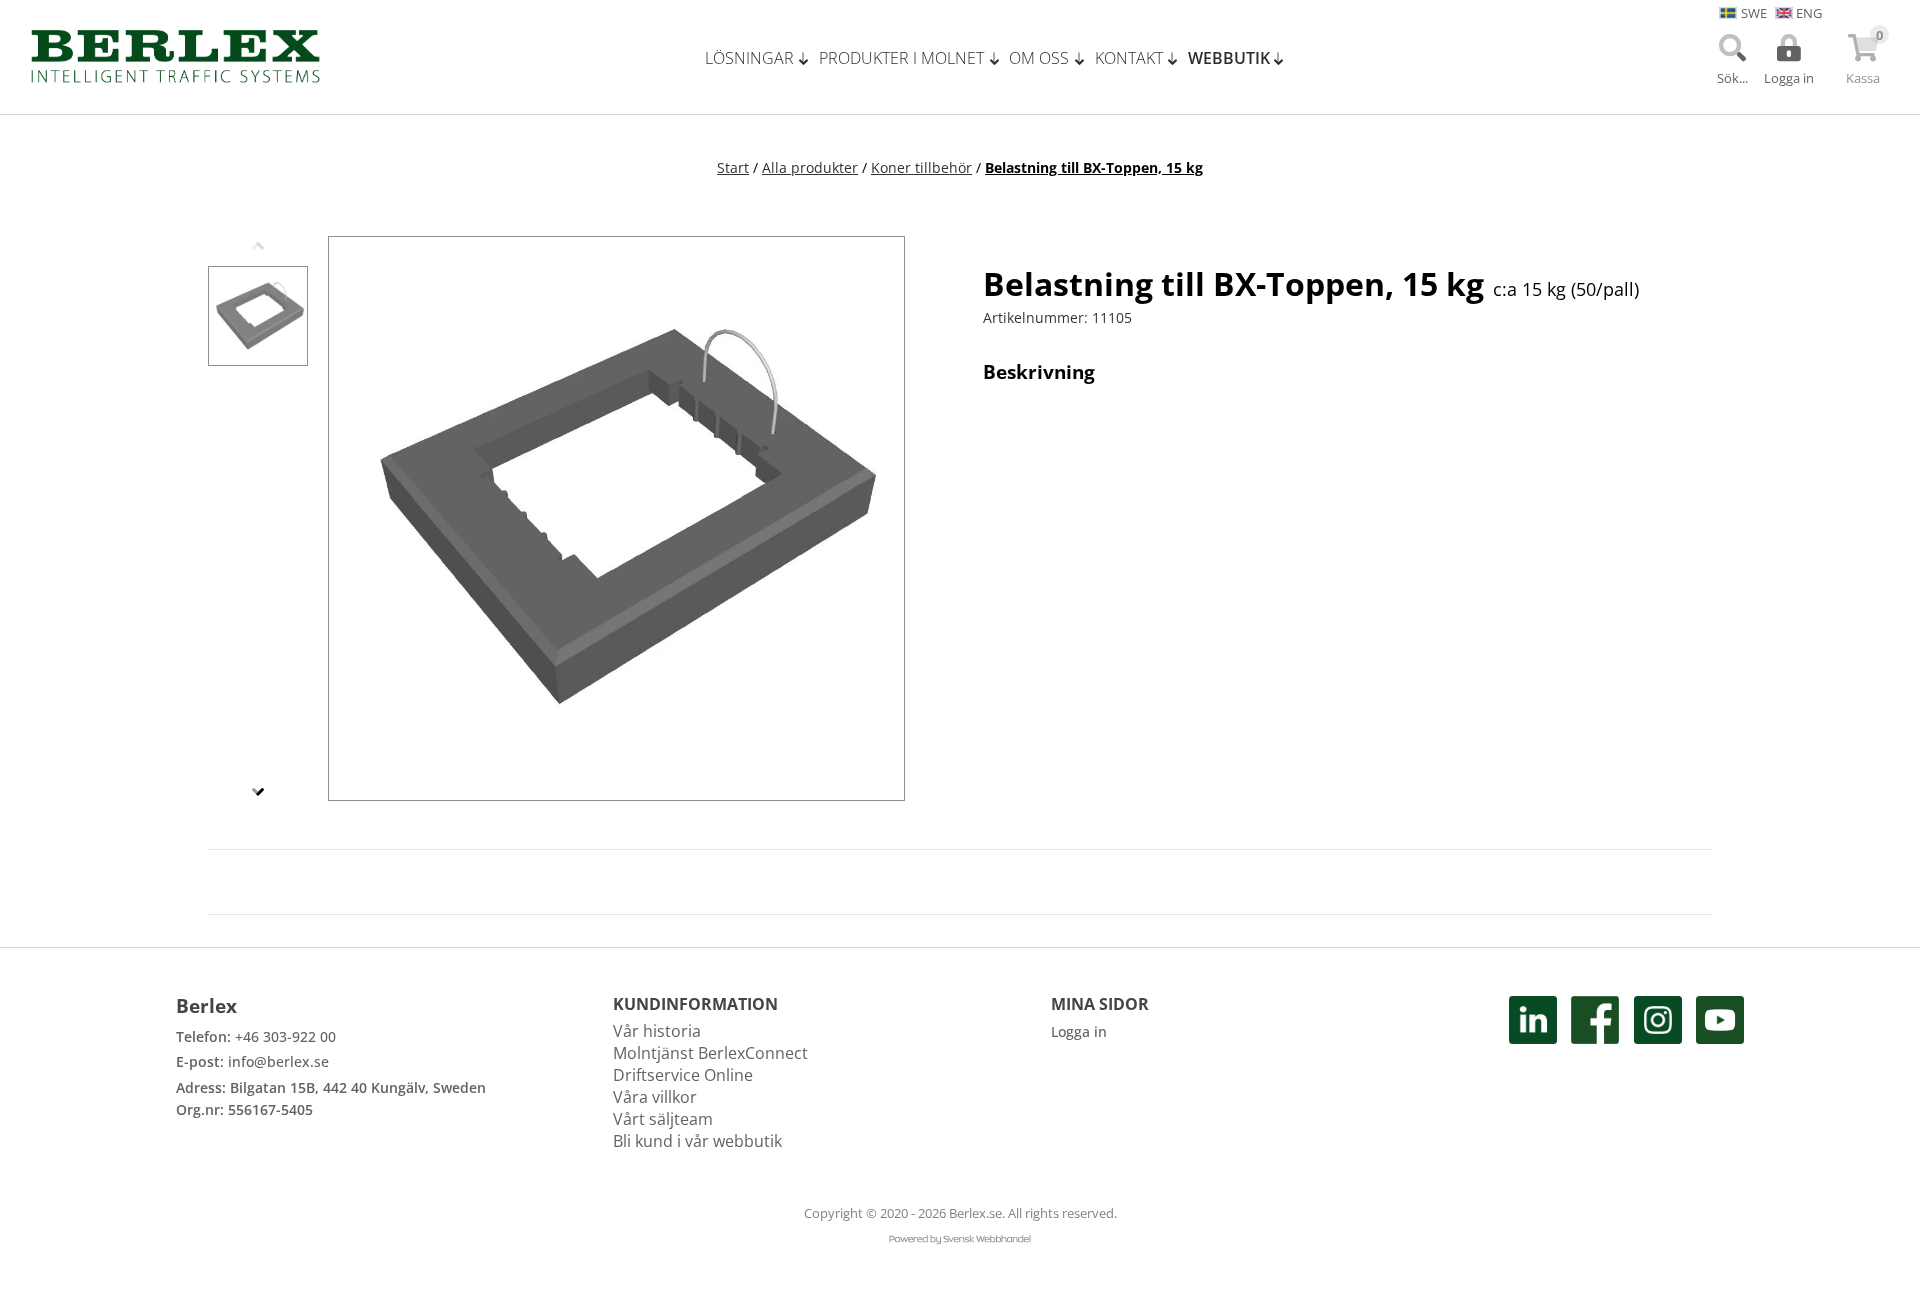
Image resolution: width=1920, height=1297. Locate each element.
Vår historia (657, 1031)
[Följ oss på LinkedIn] (1533, 1074)
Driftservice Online (683, 1075)
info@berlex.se (278, 1061)
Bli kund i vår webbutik (697, 1141)
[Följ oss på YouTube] (1720, 1074)
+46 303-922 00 (285, 1036)
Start (733, 167)
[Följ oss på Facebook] (1595, 1074)
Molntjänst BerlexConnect (710, 1053)
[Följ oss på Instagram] (1658, 1074)
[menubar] (1002, 58)
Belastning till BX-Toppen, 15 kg (1094, 167)
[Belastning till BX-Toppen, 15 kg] (258, 316)
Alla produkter (810, 167)
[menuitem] (762, 58)
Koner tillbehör (921, 167)
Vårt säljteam (663, 1119)
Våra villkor (655, 1097)
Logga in (1079, 1031)
